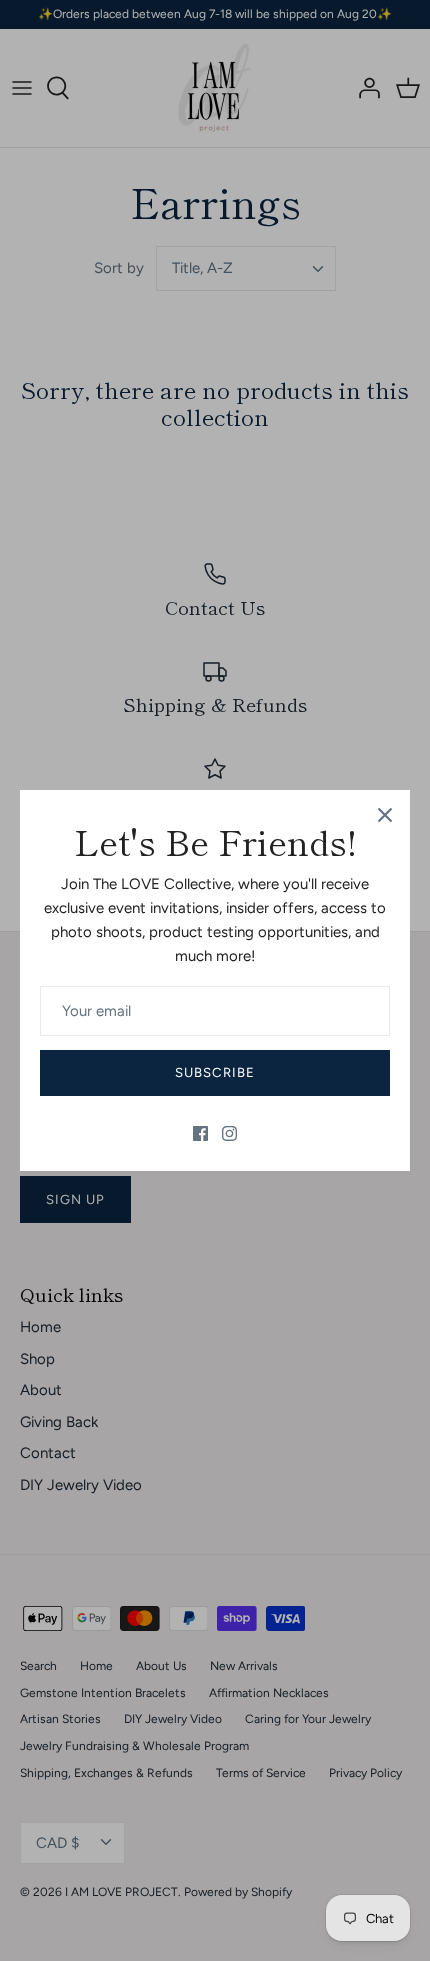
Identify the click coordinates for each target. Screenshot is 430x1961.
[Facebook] (200, 1133)
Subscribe (214, 1072)
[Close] (385, 815)
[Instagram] (229, 1133)
